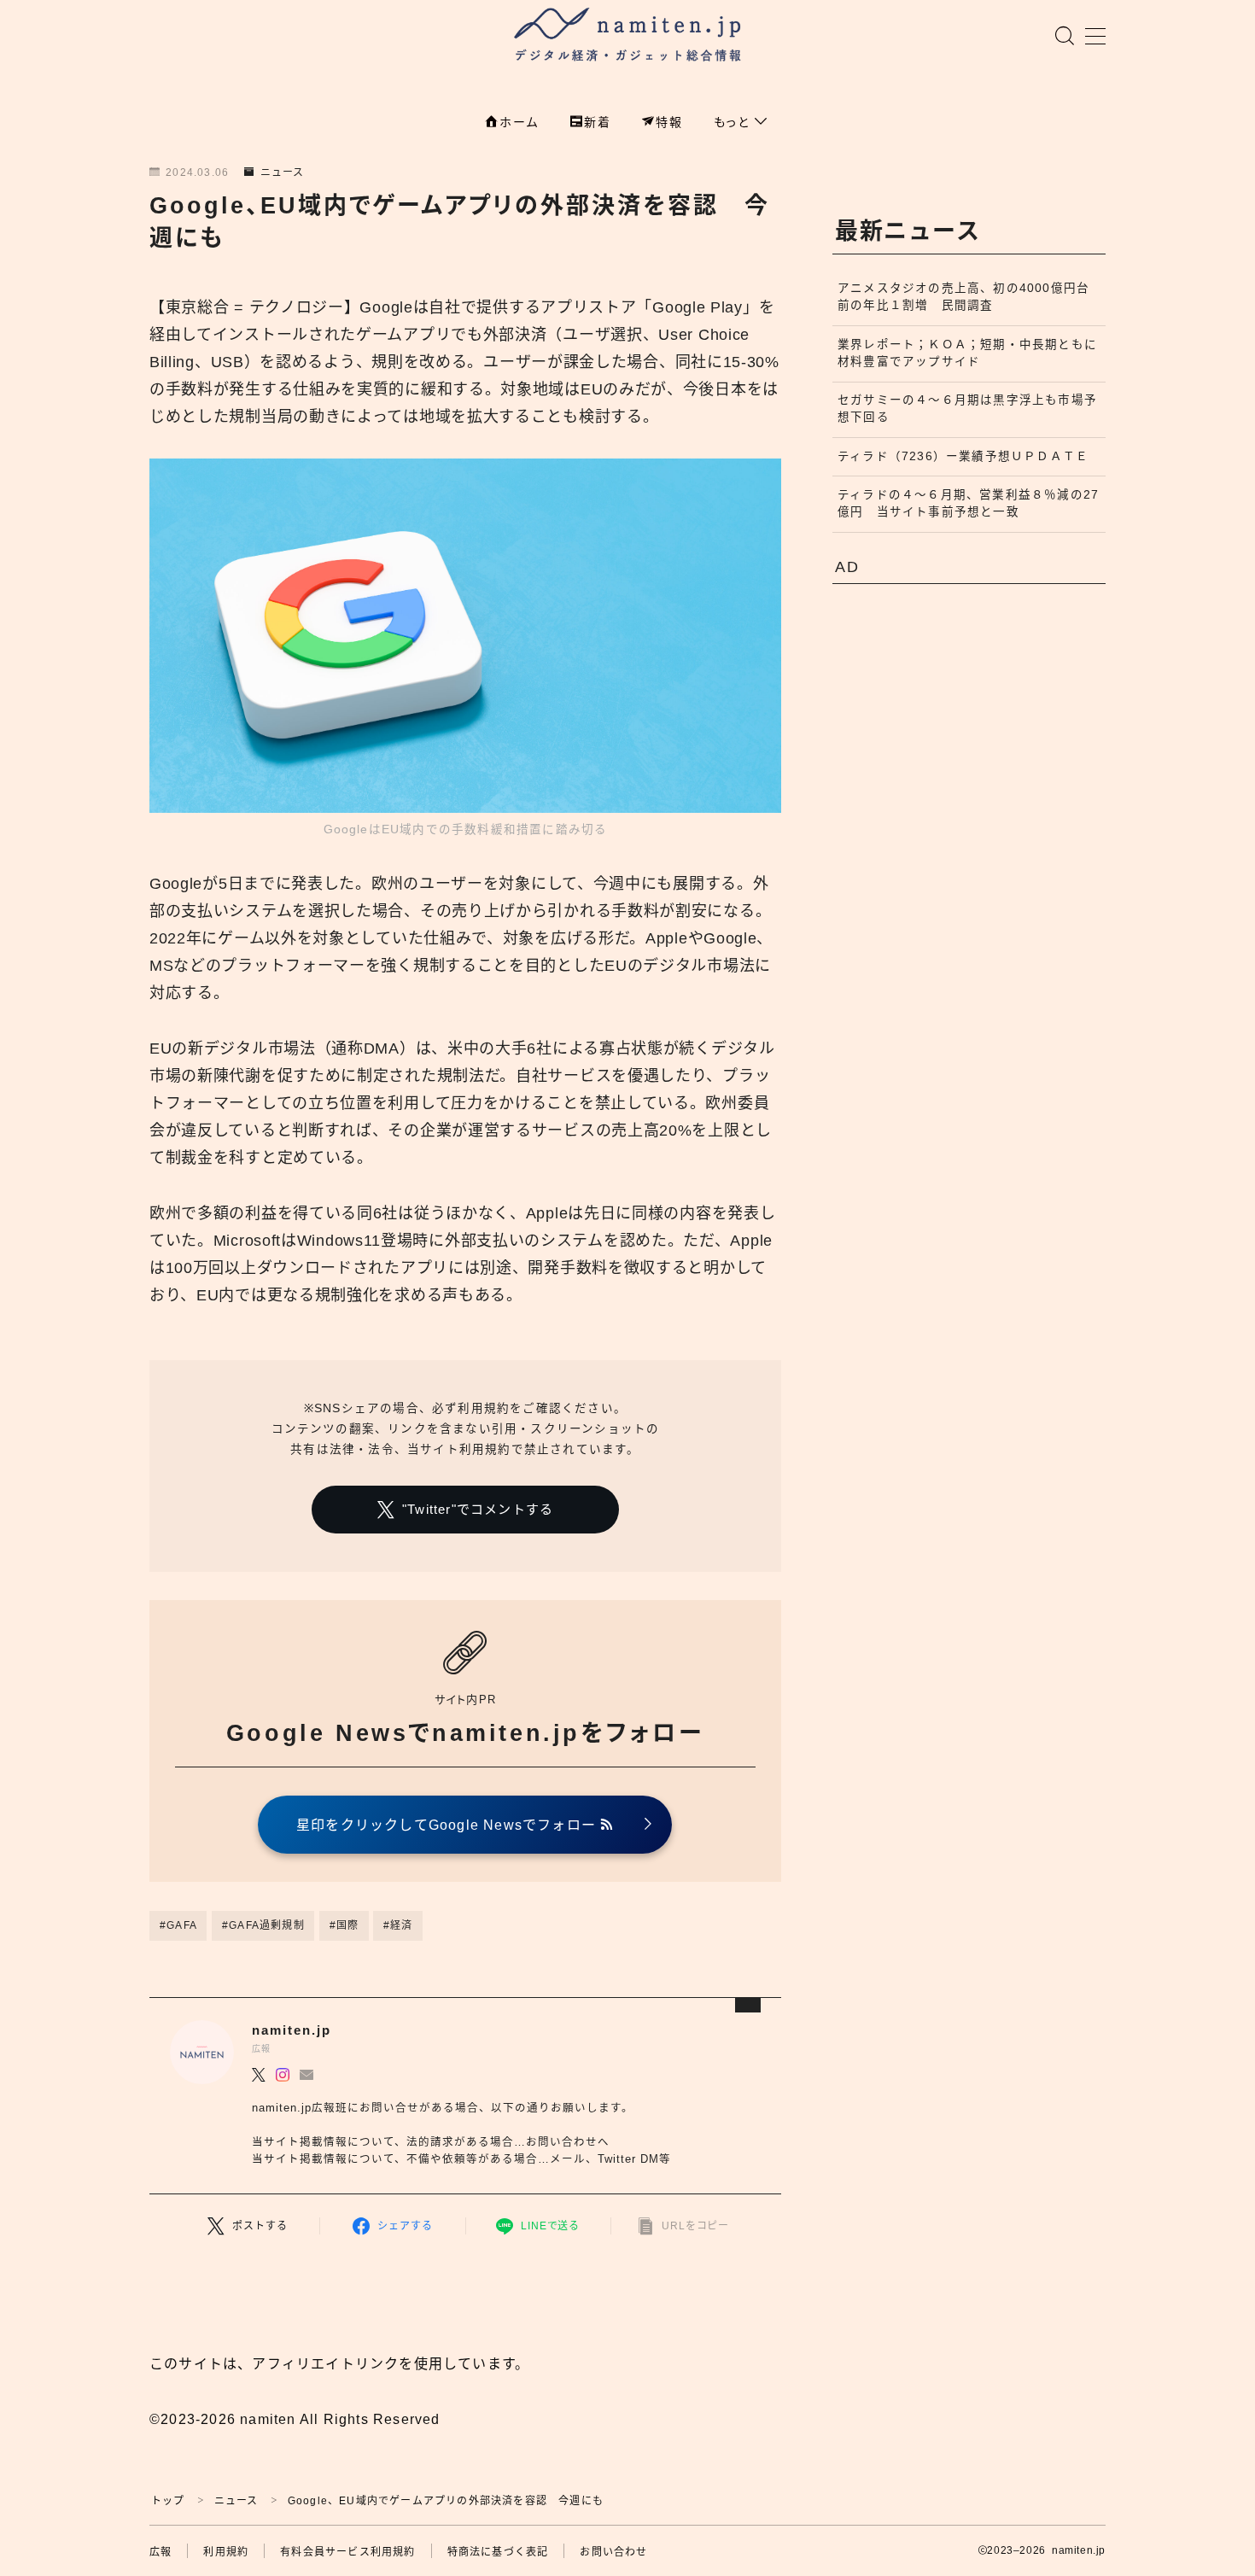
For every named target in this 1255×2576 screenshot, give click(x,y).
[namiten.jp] (628, 37)
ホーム (519, 122)
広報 (161, 2552)
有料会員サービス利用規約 (347, 2552)
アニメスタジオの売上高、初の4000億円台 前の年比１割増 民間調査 (970, 297)
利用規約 (226, 2552)
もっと (734, 122)
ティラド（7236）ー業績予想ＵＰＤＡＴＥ (963, 456)
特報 (669, 122)
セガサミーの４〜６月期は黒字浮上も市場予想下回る (967, 409)
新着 (598, 122)
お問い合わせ (613, 2552)
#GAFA (178, 1925)
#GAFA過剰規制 (263, 1925)
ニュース (282, 172)
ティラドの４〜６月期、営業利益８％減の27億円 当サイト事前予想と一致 (968, 503)
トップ (168, 2501)
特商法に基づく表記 (498, 2552)
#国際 (344, 1925)
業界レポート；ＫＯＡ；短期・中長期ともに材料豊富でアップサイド (967, 353)
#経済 (398, 1925)
